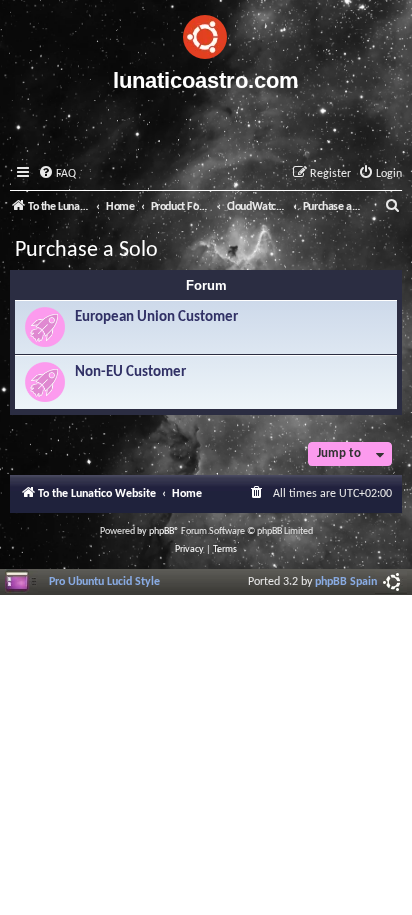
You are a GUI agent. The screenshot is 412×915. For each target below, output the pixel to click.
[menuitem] (57, 174)
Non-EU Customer (130, 372)
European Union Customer (156, 317)
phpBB (161, 531)
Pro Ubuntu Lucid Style (104, 582)
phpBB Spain (346, 582)
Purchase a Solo (86, 250)
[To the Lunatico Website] (206, 34)
